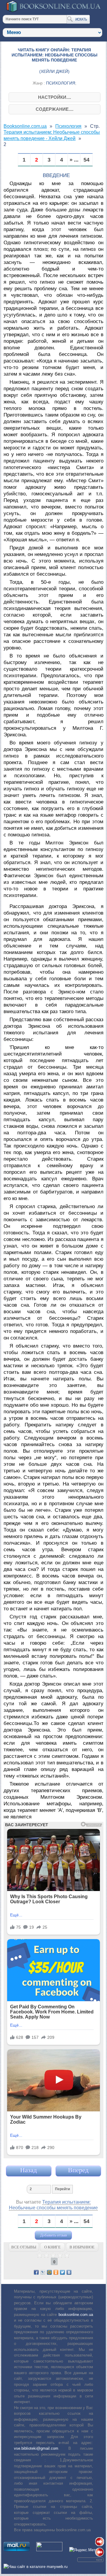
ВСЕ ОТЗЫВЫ (24, 2247)
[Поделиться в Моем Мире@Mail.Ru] (49, 2272)
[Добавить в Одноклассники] (56, 2272)
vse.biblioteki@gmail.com (36, 2448)
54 (86, 160)
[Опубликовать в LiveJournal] (43, 2272)
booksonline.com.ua (76, 2315)
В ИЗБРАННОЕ (82, 2247)
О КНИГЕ (52, 2247)
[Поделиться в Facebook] (36, 2272)
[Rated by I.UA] (49, 2550)
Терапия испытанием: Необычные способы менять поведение (53, 2205)
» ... (74, 160)
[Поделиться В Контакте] (69, 2272)
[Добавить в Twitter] (62, 2272)
